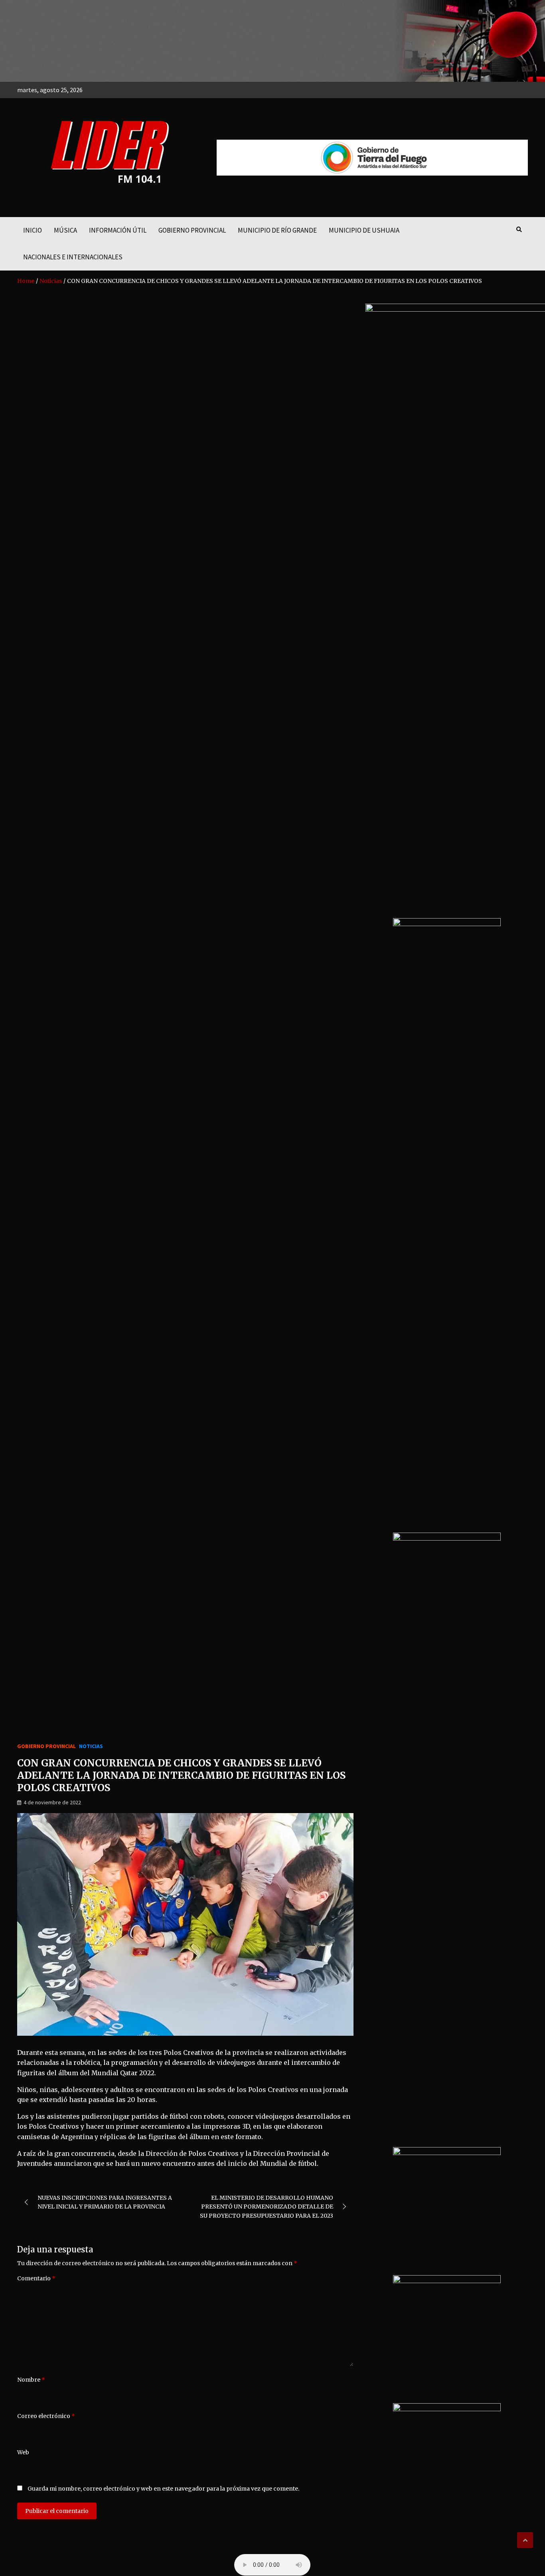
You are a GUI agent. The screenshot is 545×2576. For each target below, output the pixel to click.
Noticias (91, 1746)
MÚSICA (65, 230)
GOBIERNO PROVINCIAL (192, 230)
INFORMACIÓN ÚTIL (118, 230)
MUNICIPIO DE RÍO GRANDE (277, 230)
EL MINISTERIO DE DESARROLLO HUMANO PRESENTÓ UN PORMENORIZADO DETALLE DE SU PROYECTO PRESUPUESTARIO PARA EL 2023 (267, 2207)
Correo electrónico (46, 2416)
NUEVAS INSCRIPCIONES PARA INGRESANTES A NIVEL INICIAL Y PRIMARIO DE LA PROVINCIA (105, 2202)
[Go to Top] (525, 2540)
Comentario (36, 2278)
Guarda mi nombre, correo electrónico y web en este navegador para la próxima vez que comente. (163, 2489)
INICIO (33, 230)
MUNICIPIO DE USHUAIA (364, 230)
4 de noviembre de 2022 (52, 1802)
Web (23, 2452)
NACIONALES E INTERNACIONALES (73, 257)
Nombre (31, 2380)
